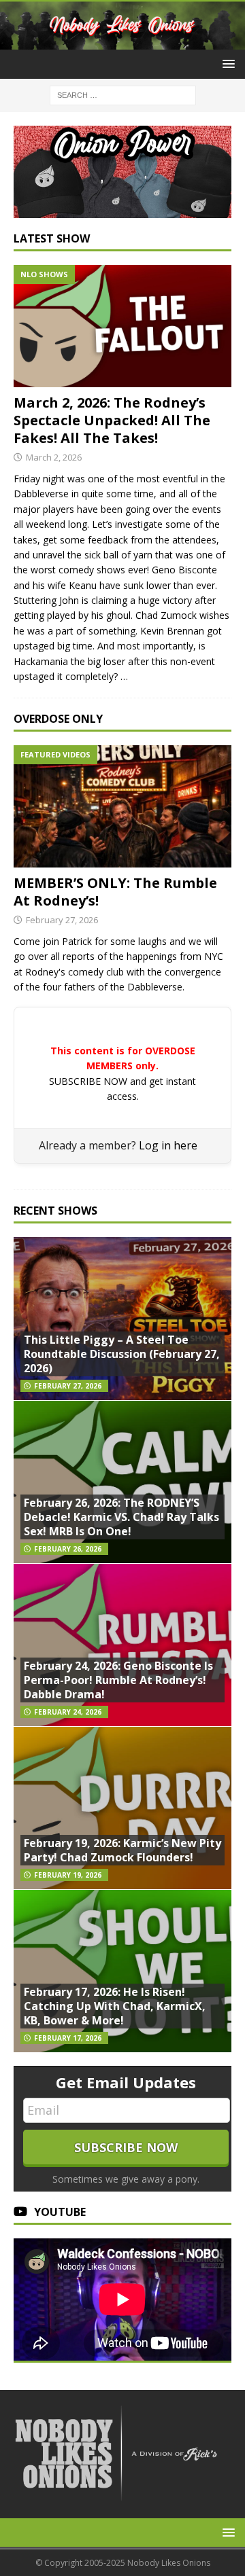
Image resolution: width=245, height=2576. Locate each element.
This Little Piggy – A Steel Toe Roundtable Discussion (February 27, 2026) (122, 1354)
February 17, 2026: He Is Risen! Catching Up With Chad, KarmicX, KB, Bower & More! (115, 2006)
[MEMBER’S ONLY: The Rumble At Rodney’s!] (122, 806)
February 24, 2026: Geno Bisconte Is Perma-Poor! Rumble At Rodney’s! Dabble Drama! (118, 1680)
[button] (226, 64)
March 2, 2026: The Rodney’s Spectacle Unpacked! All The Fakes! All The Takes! (112, 420)
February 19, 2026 (68, 1875)
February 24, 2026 (68, 1712)
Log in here (168, 1145)
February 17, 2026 (68, 2038)
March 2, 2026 (54, 457)
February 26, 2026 (68, 1549)
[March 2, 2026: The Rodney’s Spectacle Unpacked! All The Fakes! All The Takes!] (122, 326)
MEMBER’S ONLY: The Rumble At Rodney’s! (115, 892)
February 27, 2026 (62, 920)
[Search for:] (123, 95)
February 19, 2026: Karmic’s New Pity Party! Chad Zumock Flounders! (122, 1850)
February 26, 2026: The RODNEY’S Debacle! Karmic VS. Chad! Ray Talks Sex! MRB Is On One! (121, 1517)
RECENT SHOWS (55, 1211)
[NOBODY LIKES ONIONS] (122, 42)
